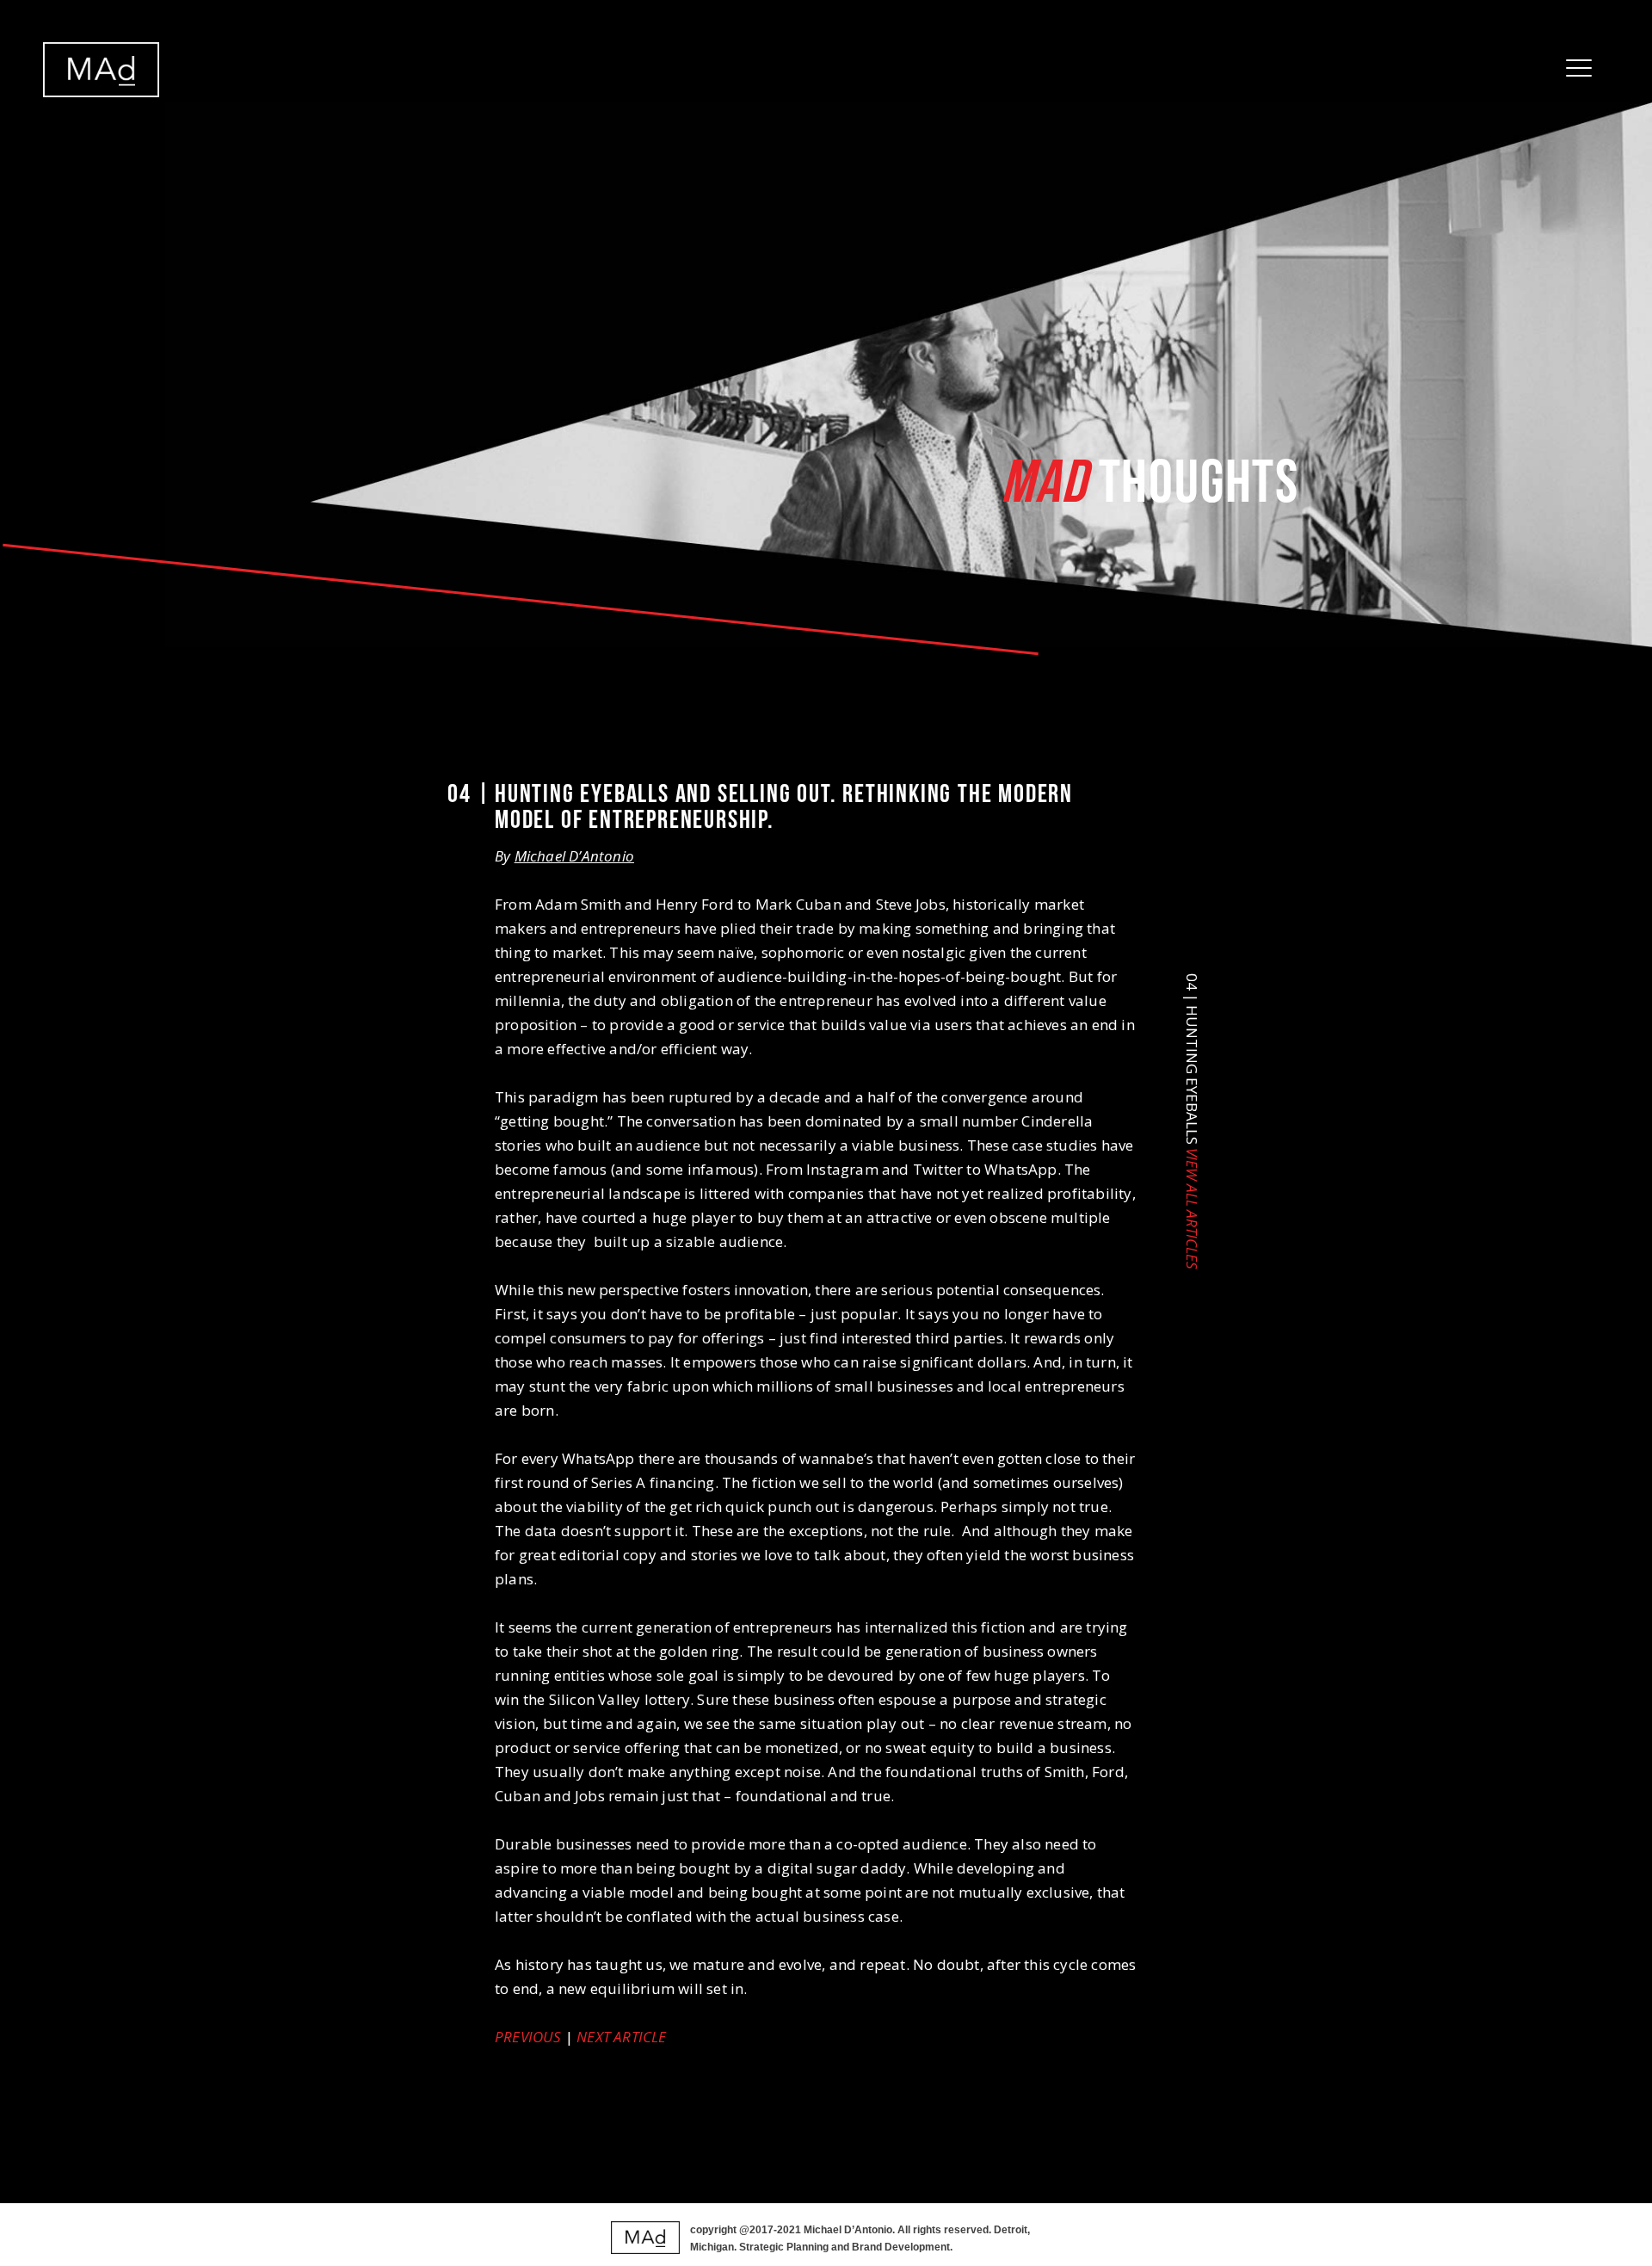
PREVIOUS (528, 2037)
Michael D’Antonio (574, 856)
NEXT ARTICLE (621, 2037)
